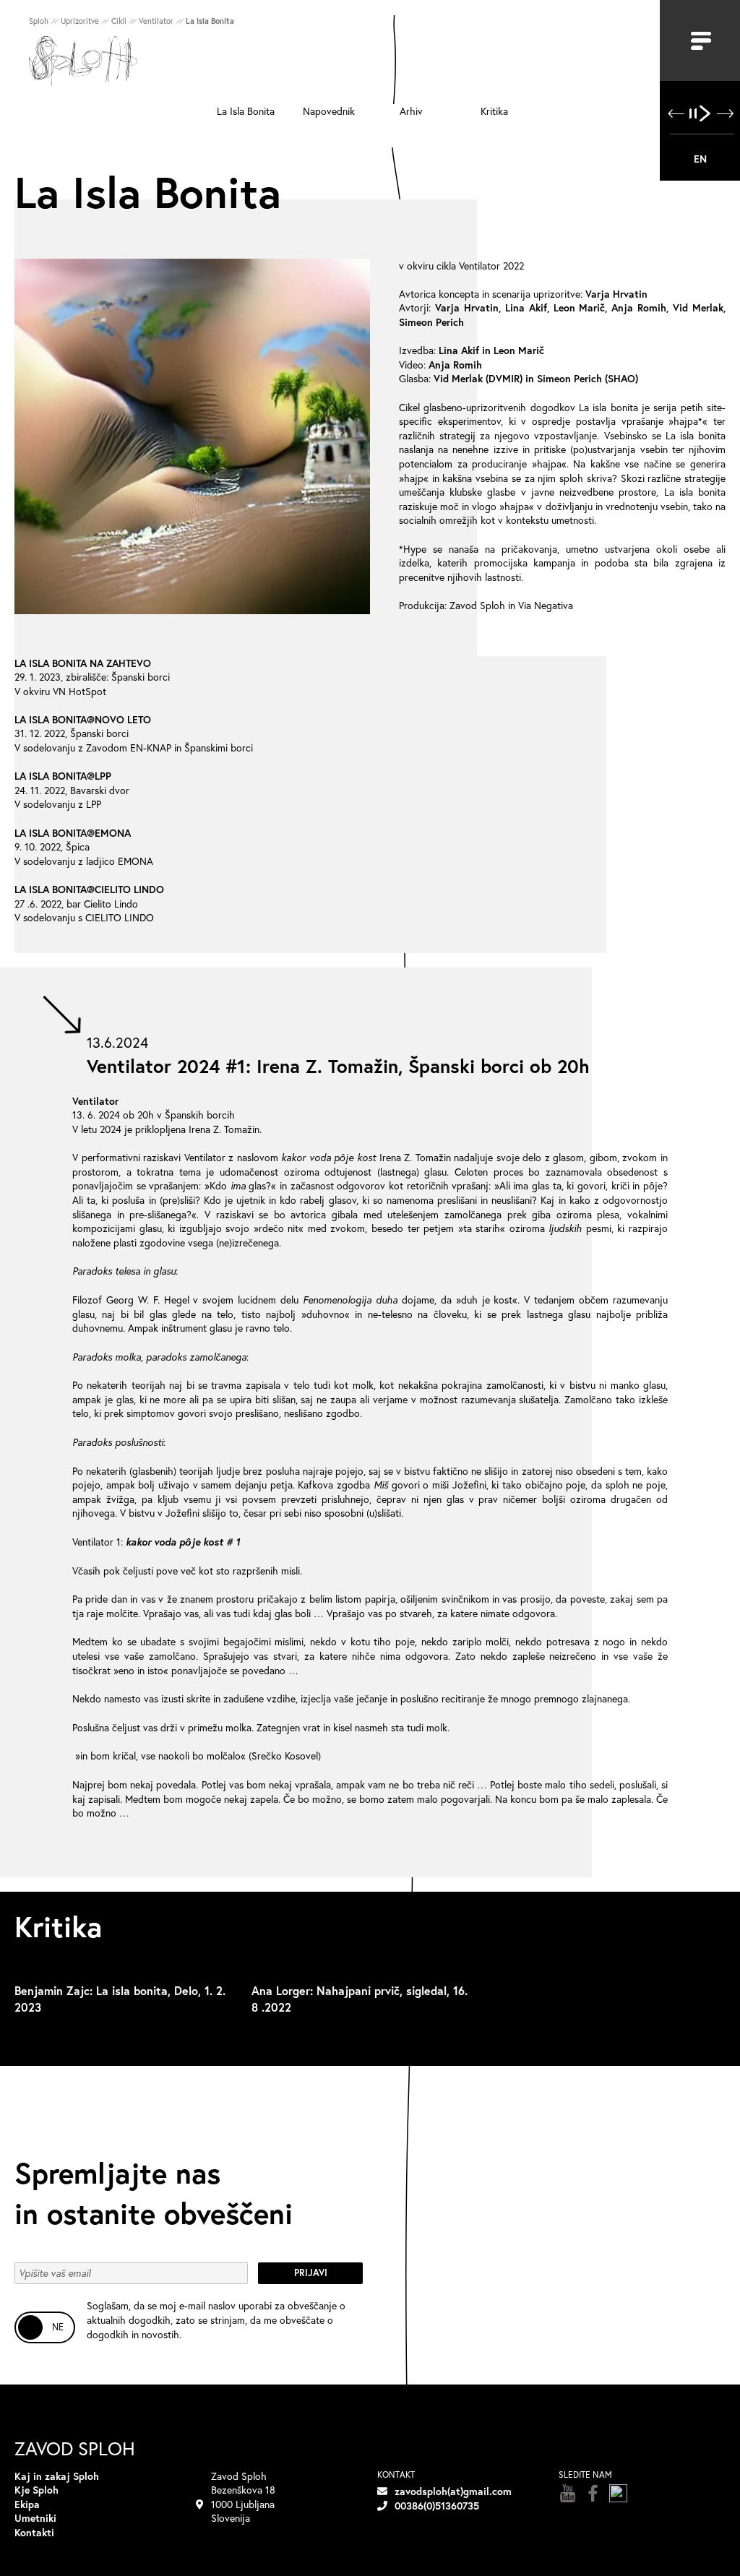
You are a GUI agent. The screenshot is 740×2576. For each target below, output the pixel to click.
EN (700, 159)
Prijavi (311, 2273)
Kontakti (34, 2532)
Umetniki (35, 2518)
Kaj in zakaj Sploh (57, 2476)
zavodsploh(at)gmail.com (453, 2491)
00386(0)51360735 (437, 2506)
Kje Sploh (36, 2490)
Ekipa (27, 2504)
